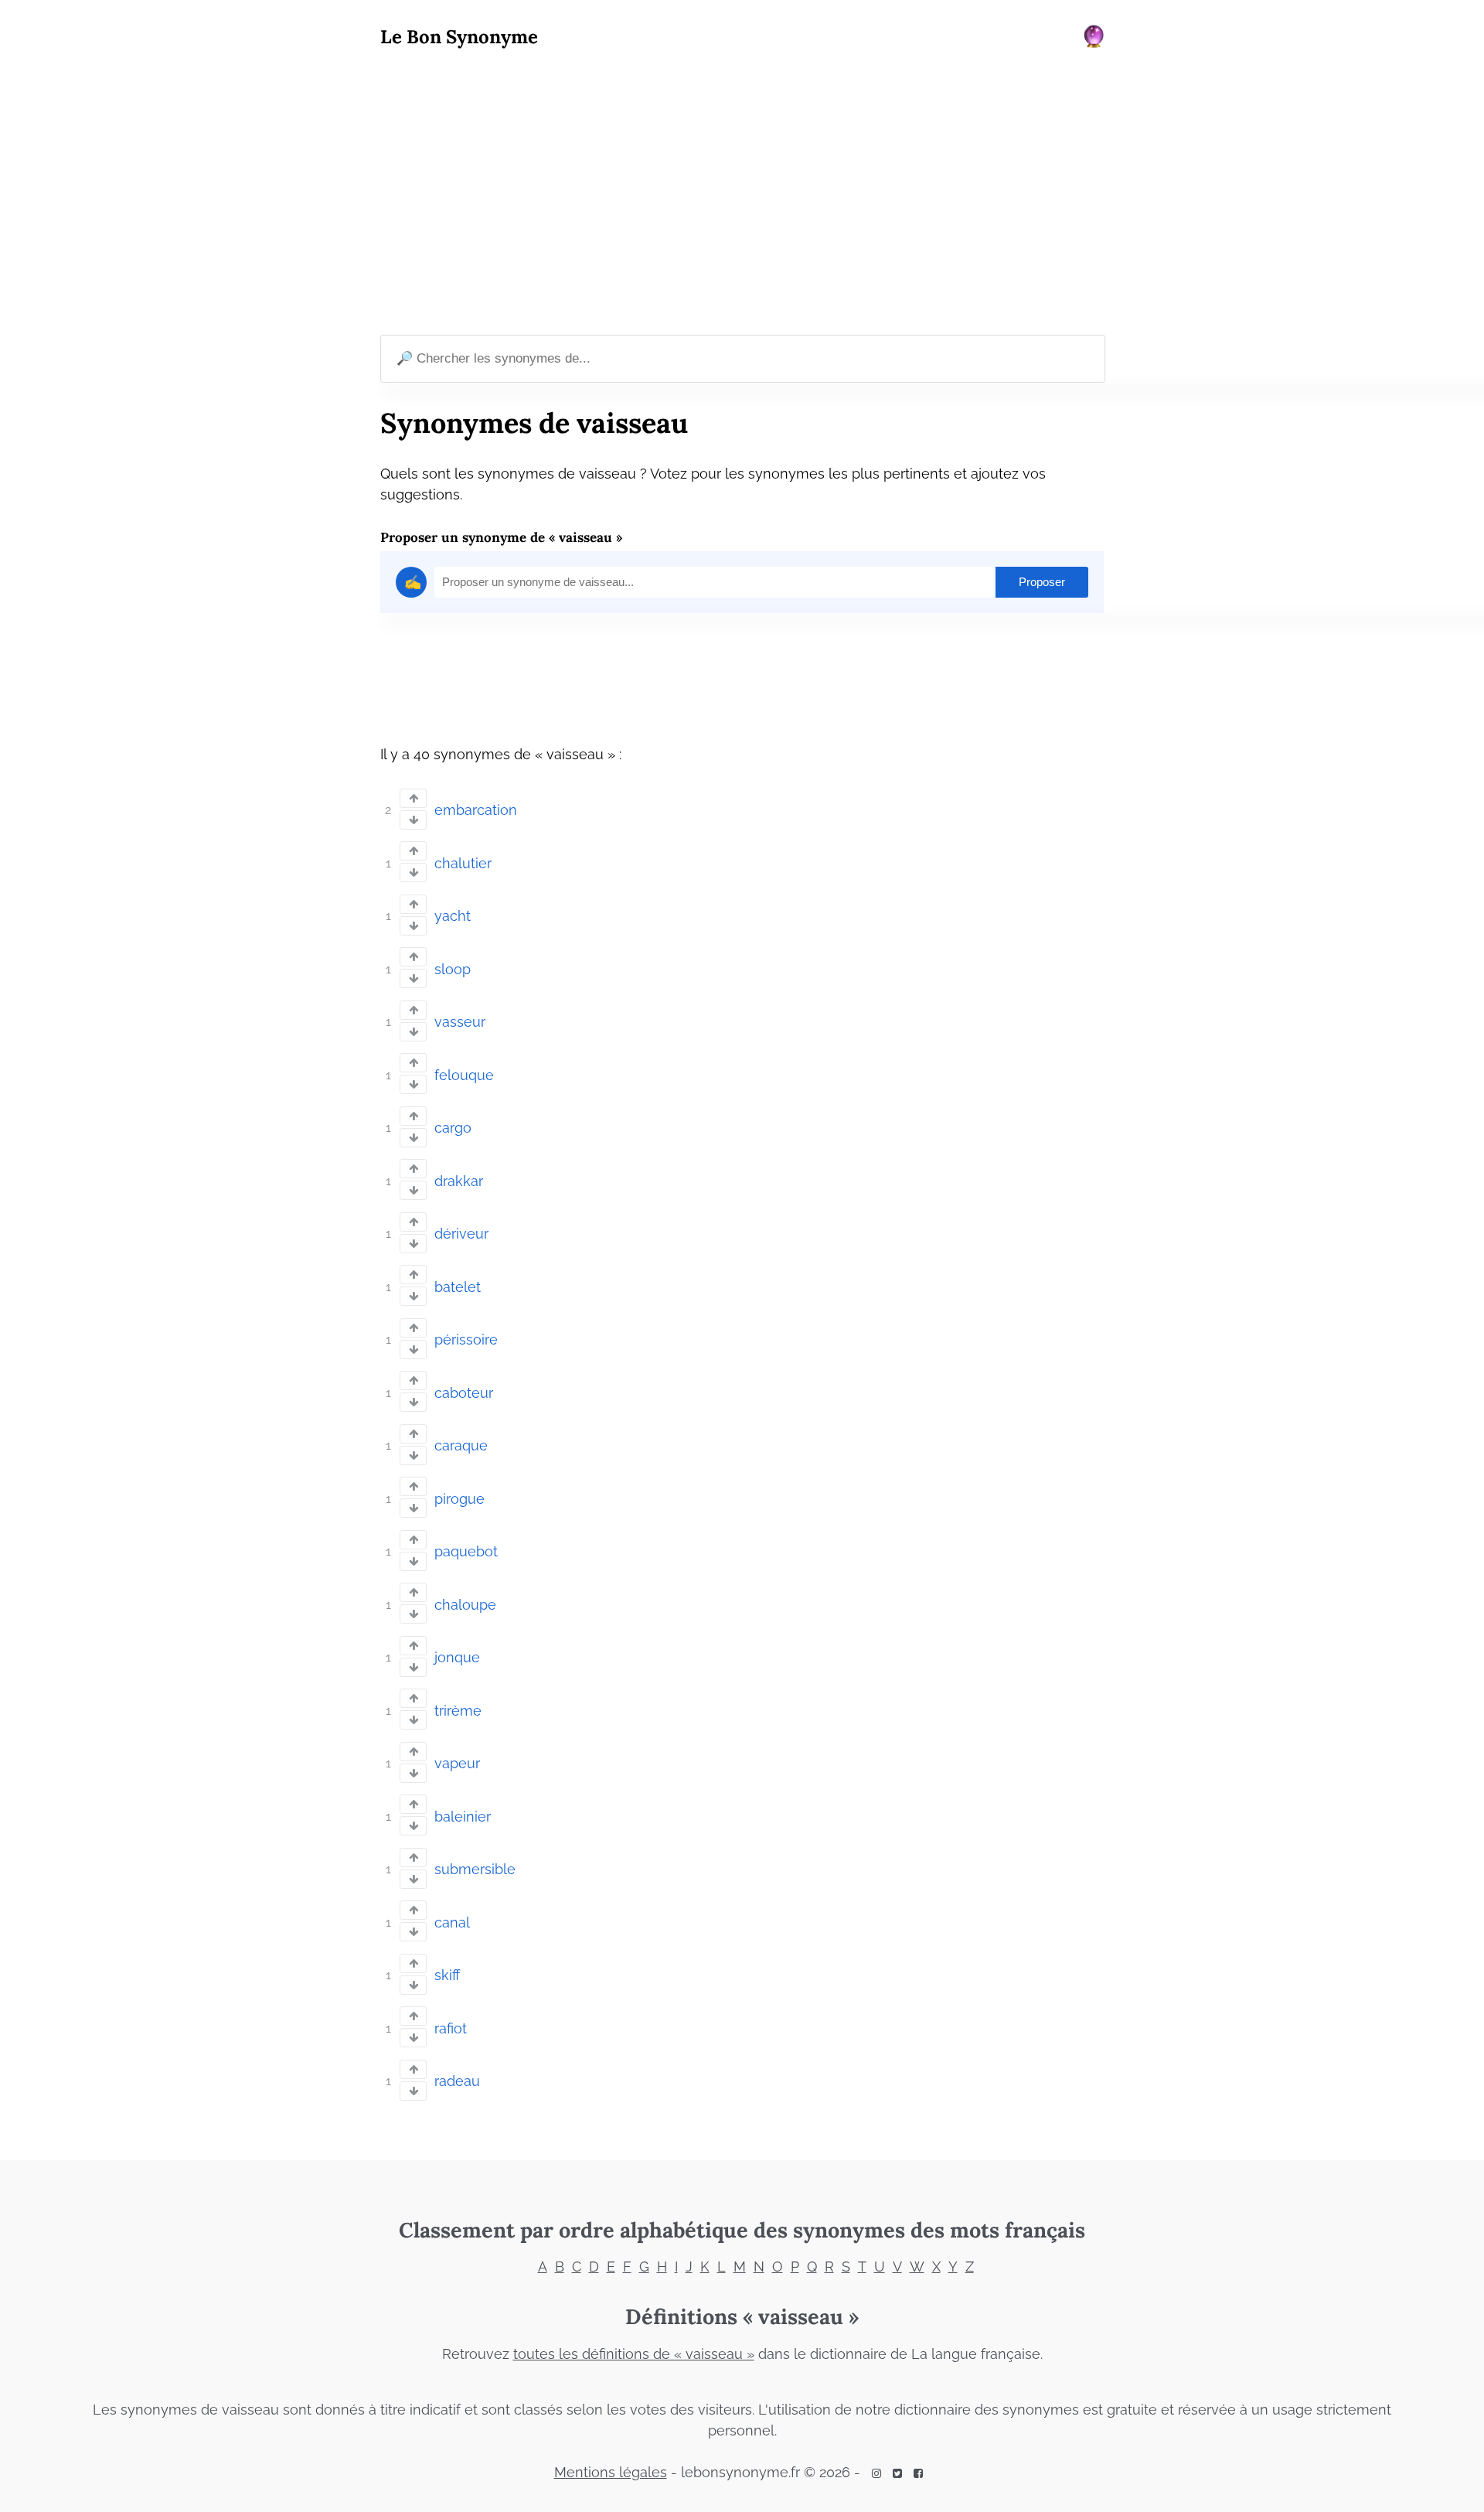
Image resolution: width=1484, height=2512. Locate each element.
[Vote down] (413, 820)
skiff (447, 1975)
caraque (461, 1445)
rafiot (451, 2028)
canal (452, 1922)
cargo (453, 1128)
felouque (464, 1075)
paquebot (466, 1551)
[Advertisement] (742, 194)
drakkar (459, 1181)
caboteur (464, 1393)
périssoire (466, 1340)
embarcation (476, 810)
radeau (457, 2081)
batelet (458, 1287)
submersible (475, 1869)
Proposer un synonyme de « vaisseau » (501, 537)
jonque (457, 1657)
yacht (453, 916)
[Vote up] (413, 798)
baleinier (463, 1817)
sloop (453, 969)
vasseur (460, 1022)
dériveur (461, 1234)
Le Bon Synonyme (459, 37)
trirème (458, 1711)
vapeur (457, 1763)
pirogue (459, 1499)
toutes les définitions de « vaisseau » (634, 2354)
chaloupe (465, 1605)
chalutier (463, 863)
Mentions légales (611, 2472)
